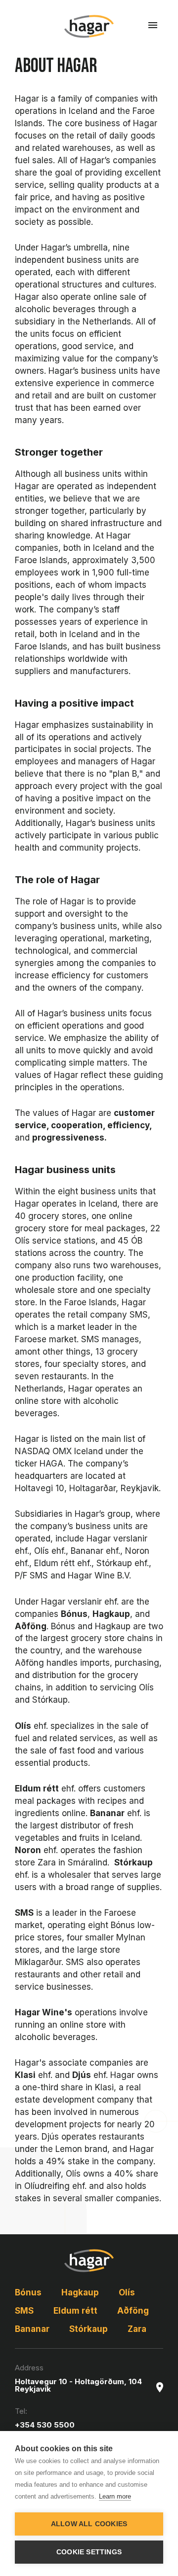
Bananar (32, 2329)
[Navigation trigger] (153, 25)
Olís (127, 2292)
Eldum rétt (75, 2311)
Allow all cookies (89, 2524)
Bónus (28, 2292)
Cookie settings (89, 2552)
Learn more (115, 2496)
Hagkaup (80, 2292)
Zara (137, 2329)
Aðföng (133, 2311)
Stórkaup (89, 2329)
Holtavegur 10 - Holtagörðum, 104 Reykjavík (78, 2385)
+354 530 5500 (45, 2425)
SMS (24, 2311)
